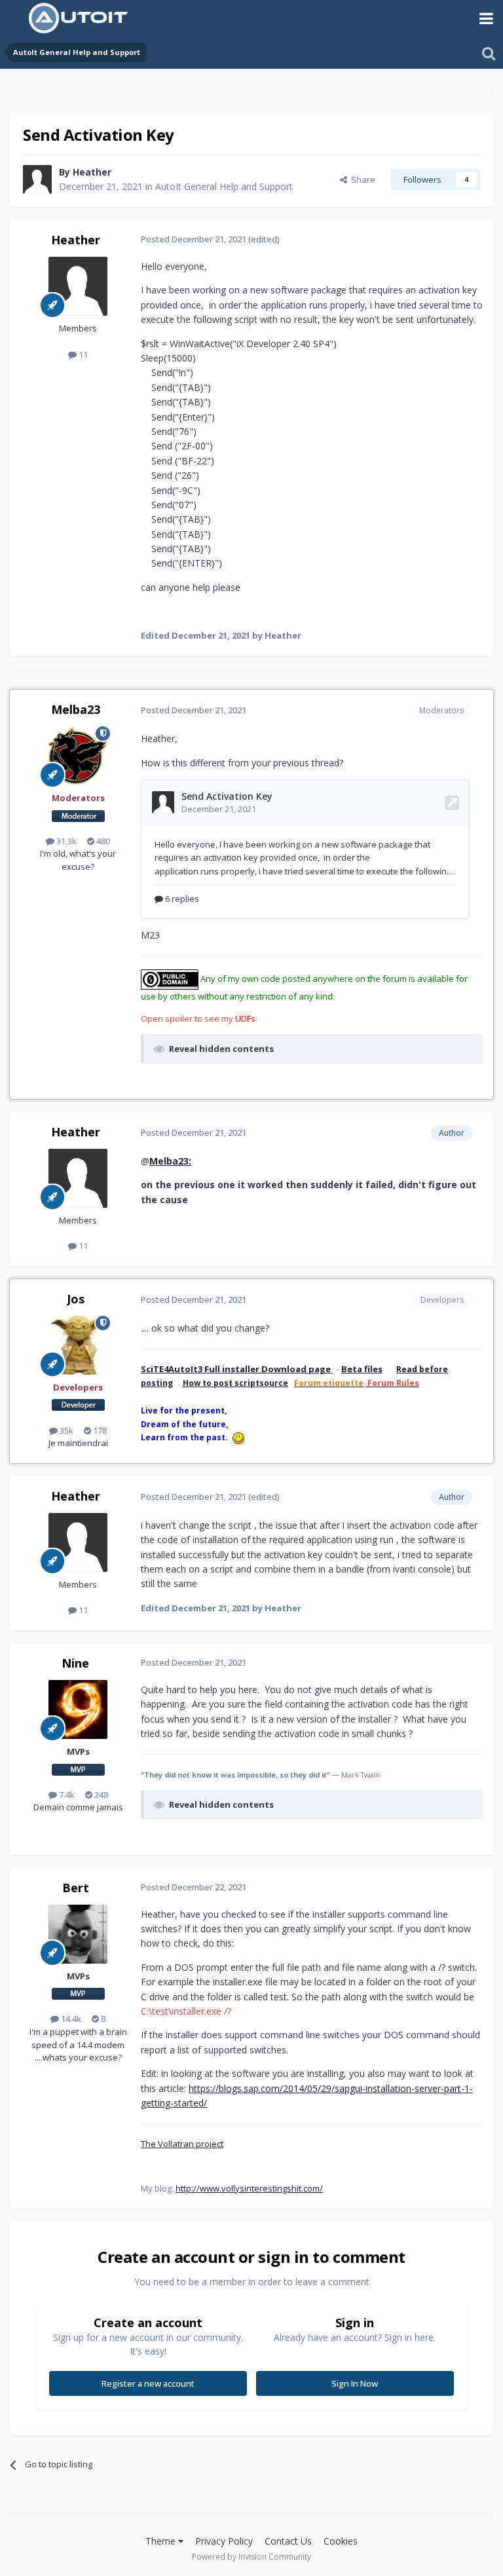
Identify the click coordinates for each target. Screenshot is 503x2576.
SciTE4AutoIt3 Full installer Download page (237, 1369)
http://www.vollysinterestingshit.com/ (249, 2188)
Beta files (362, 1369)
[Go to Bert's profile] (78, 1934)
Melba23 (76, 709)
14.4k (70, 2019)
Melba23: (170, 1161)
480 (102, 841)
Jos (76, 1299)
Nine (75, 1663)
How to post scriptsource (235, 1383)
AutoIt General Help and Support (224, 186)
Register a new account (148, 2383)
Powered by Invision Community (251, 2557)
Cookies (341, 2541)
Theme (162, 2541)
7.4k (66, 1795)
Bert (76, 1888)
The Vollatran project (182, 2144)
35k (65, 1430)
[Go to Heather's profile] (37, 179)
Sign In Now (355, 2383)
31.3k (65, 841)
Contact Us (288, 2541)
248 (100, 1795)
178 (99, 1430)
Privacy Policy (224, 2541)
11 (82, 354)
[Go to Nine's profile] (78, 1709)
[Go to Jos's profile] (78, 1345)
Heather (92, 172)
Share (361, 179)
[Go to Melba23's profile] (78, 756)
